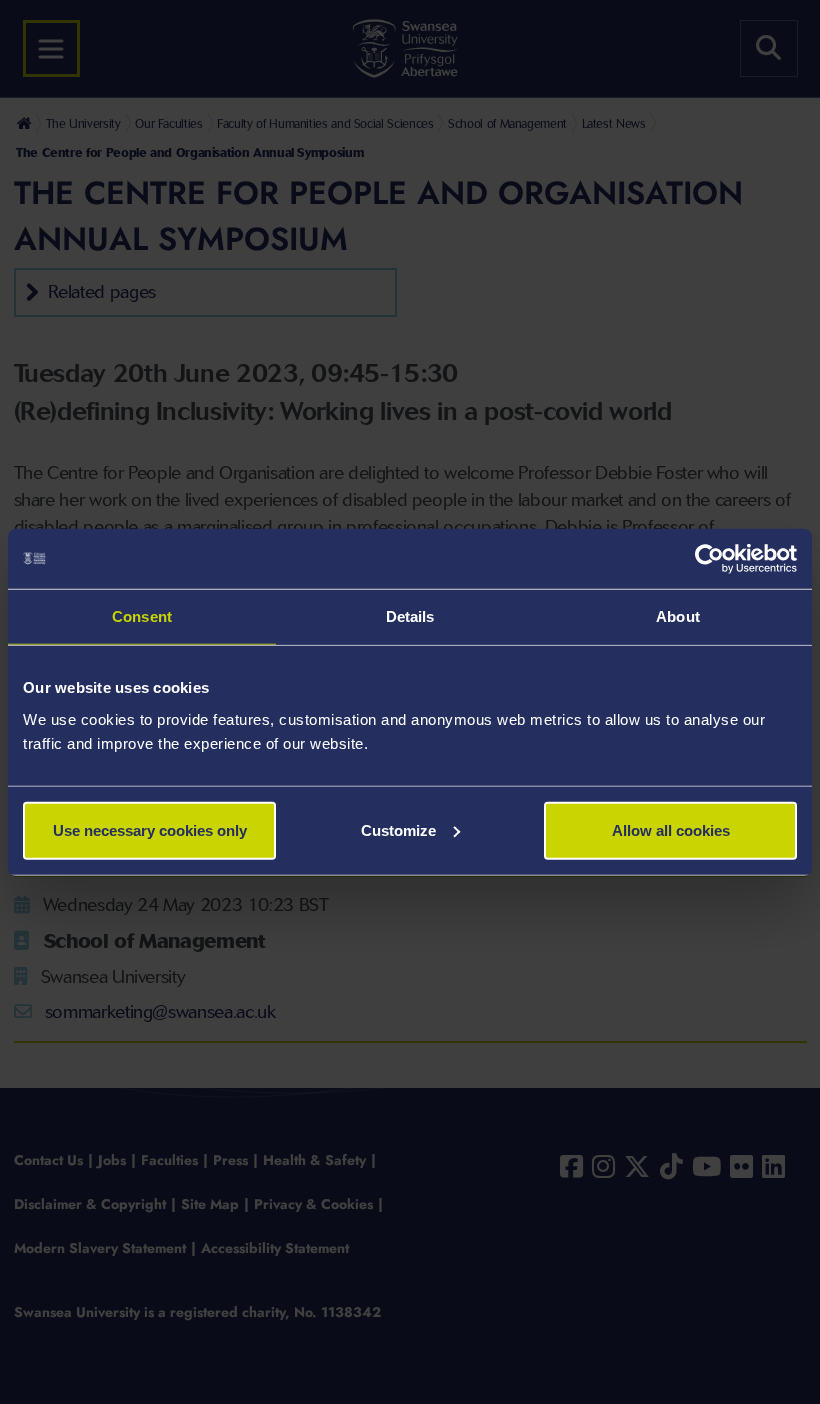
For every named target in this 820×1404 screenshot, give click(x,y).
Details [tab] (410, 616)
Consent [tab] (142, 616)
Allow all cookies (671, 829)
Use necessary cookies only (150, 829)
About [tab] (678, 616)
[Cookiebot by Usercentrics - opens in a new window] (709, 559)
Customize (398, 829)
